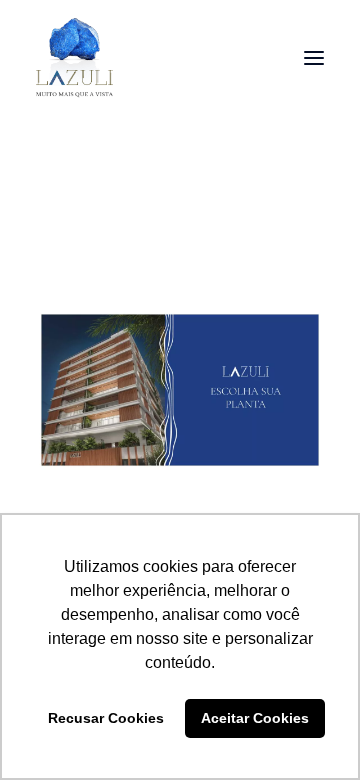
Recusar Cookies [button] (106, 718)
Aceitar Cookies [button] (255, 718)
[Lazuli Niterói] (74, 58)
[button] (314, 58)
